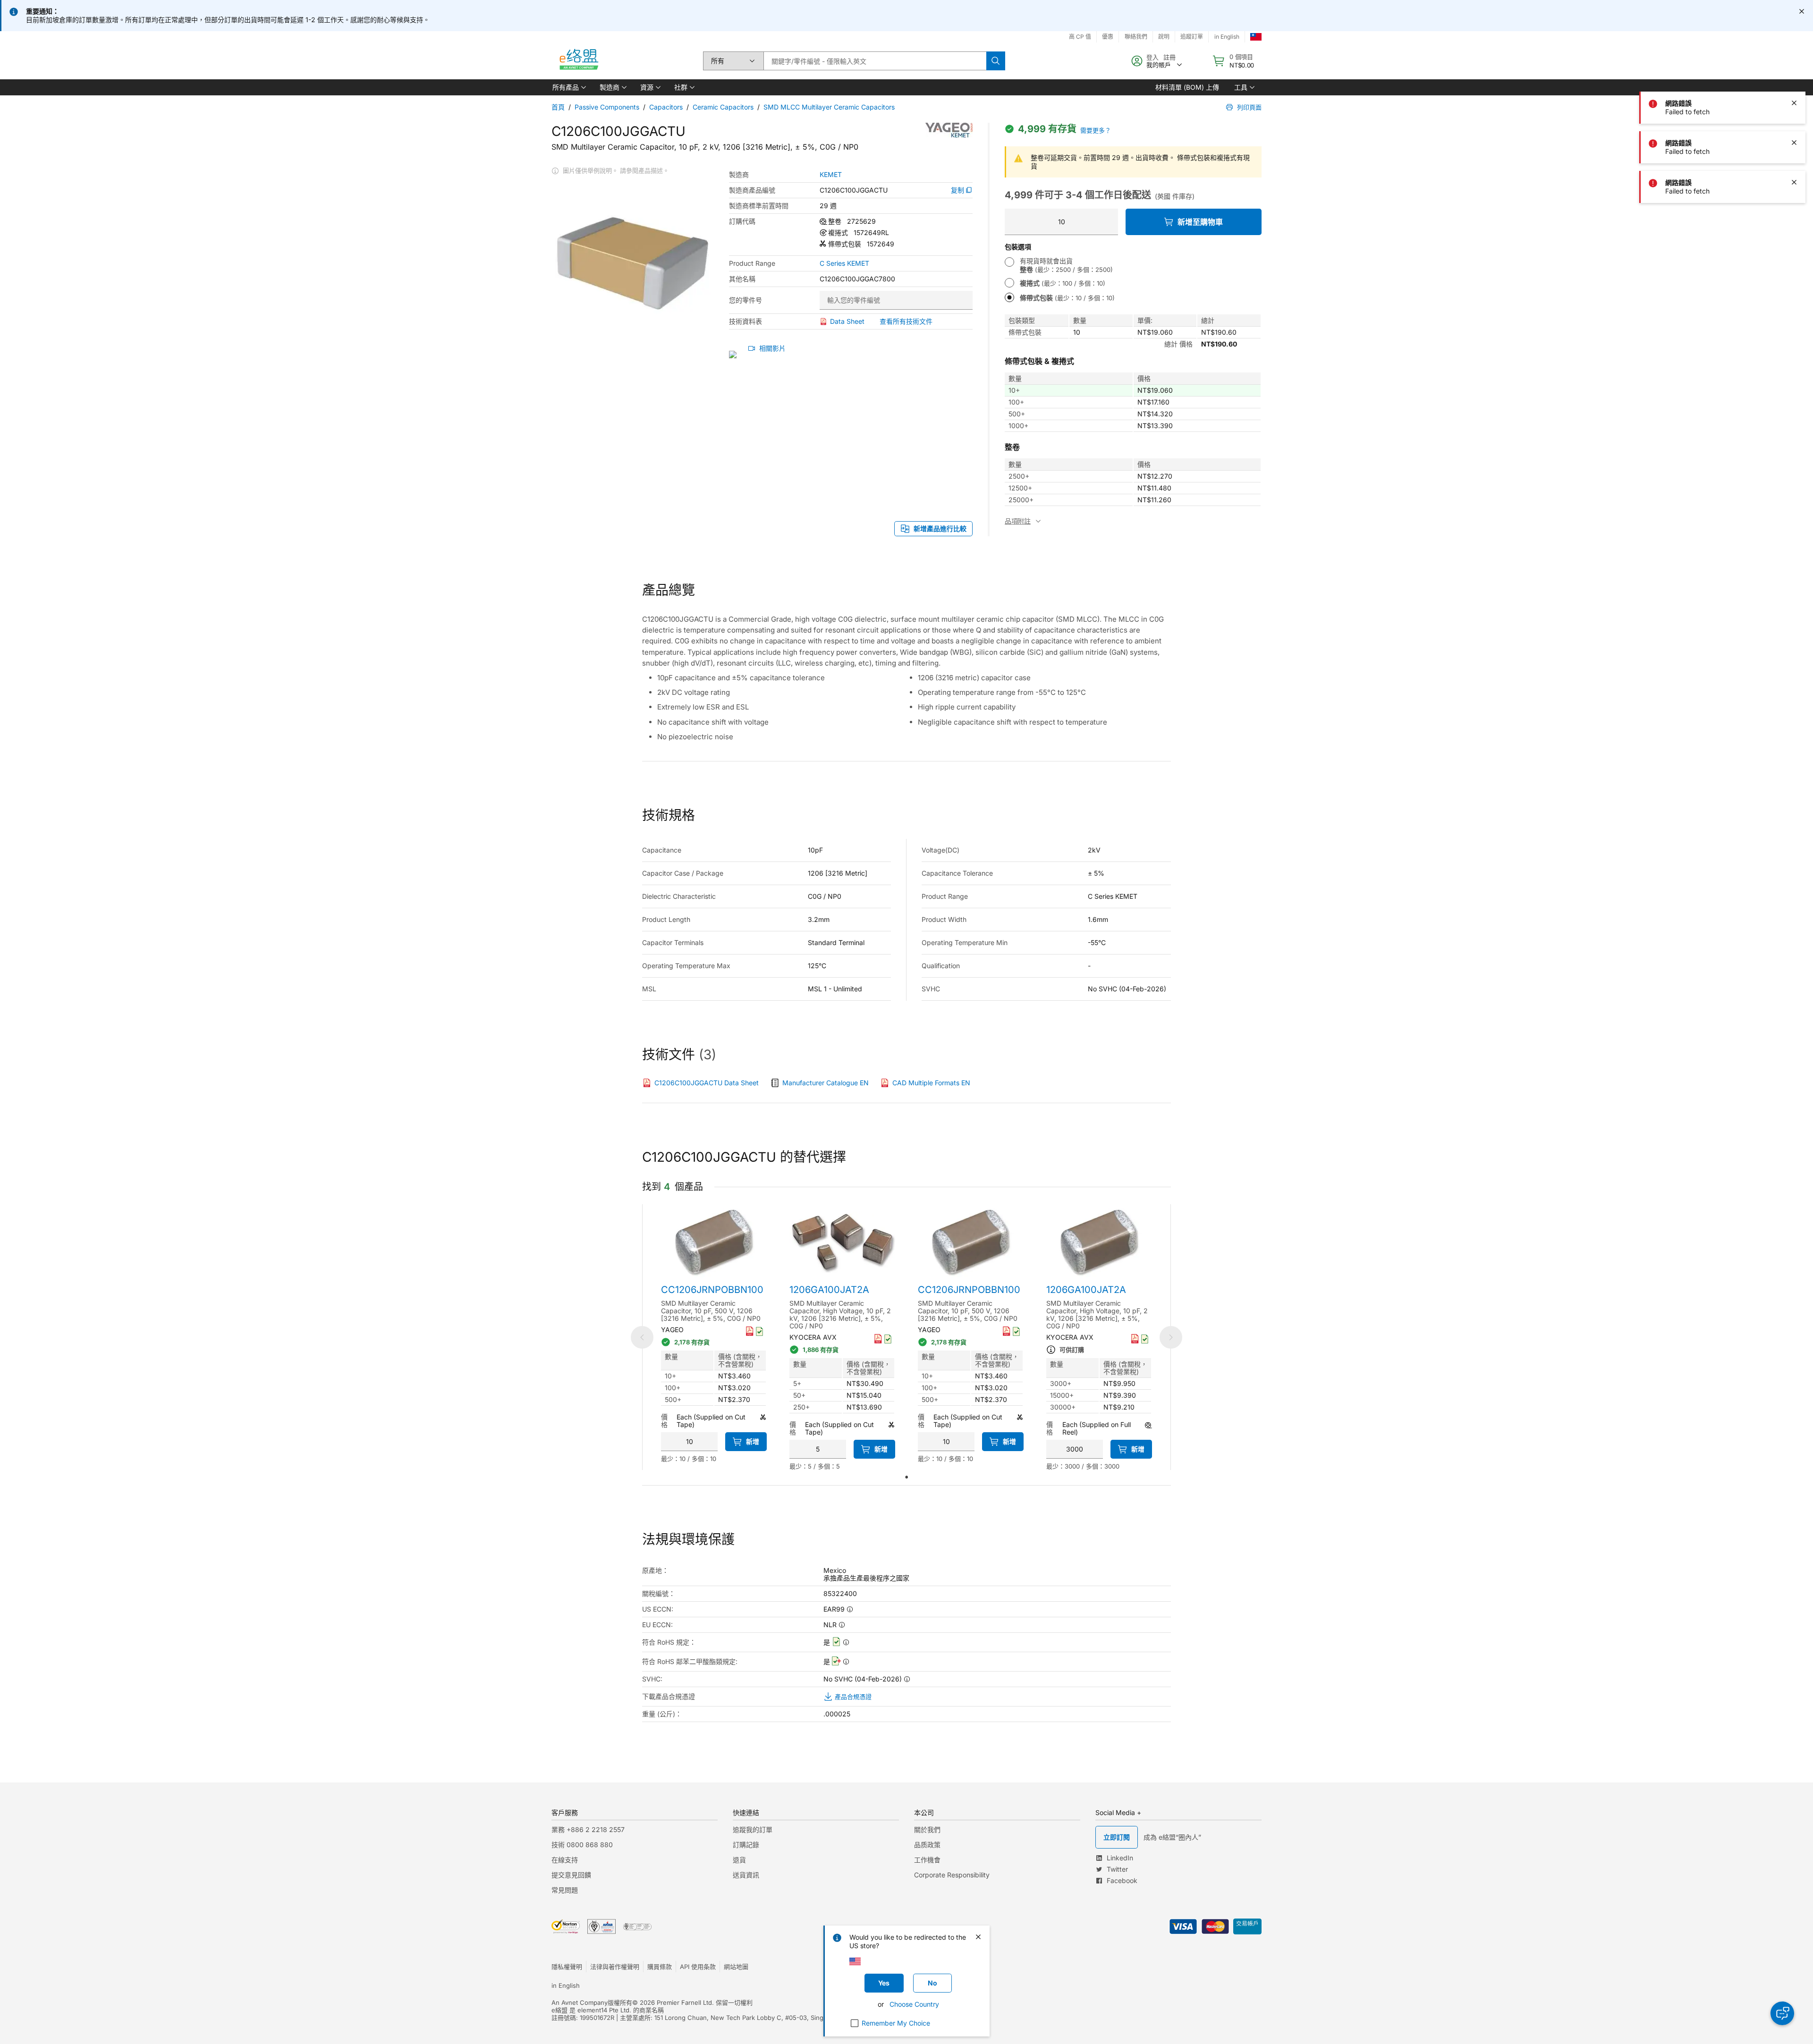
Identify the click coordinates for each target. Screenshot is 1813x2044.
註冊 (1169, 57)
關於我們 (927, 1829)
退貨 (739, 1860)
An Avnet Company (580, 2002)
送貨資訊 (746, 1875)
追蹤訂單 (1192, 37)
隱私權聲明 (567, 1967)
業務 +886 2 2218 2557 (588, 1829)
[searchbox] (875, 61)
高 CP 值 (1080, 37)
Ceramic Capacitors (723, 107)
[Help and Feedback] (1782, 2013)
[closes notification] (1802, 11)
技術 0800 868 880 (582, 1845)
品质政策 (927, 1845)
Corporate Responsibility (952, 1875)
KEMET (831, 175)
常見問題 (565, 1890)
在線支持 (565, 1860)
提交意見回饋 (571, 1875)
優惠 (1108, 37)
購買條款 (660, 1967)
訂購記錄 (746, 1845)
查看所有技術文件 (906, 321)
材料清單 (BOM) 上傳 (1187, 87)
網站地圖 (736, 1967)
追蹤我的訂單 (753, 1829)
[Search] (996, 61)
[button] (568, 87)
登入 (1152, 57)
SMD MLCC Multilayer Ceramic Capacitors (829, 107)
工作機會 (927, 1860)
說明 (1164, 37)
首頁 (558, 107)
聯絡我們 (1136, 37)
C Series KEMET (844, 263)
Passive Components (607, 107)
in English (1227, 37)
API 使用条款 (698, 1967)
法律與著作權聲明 (615, 1967)
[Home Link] (578, 61)
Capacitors (666, 107)
